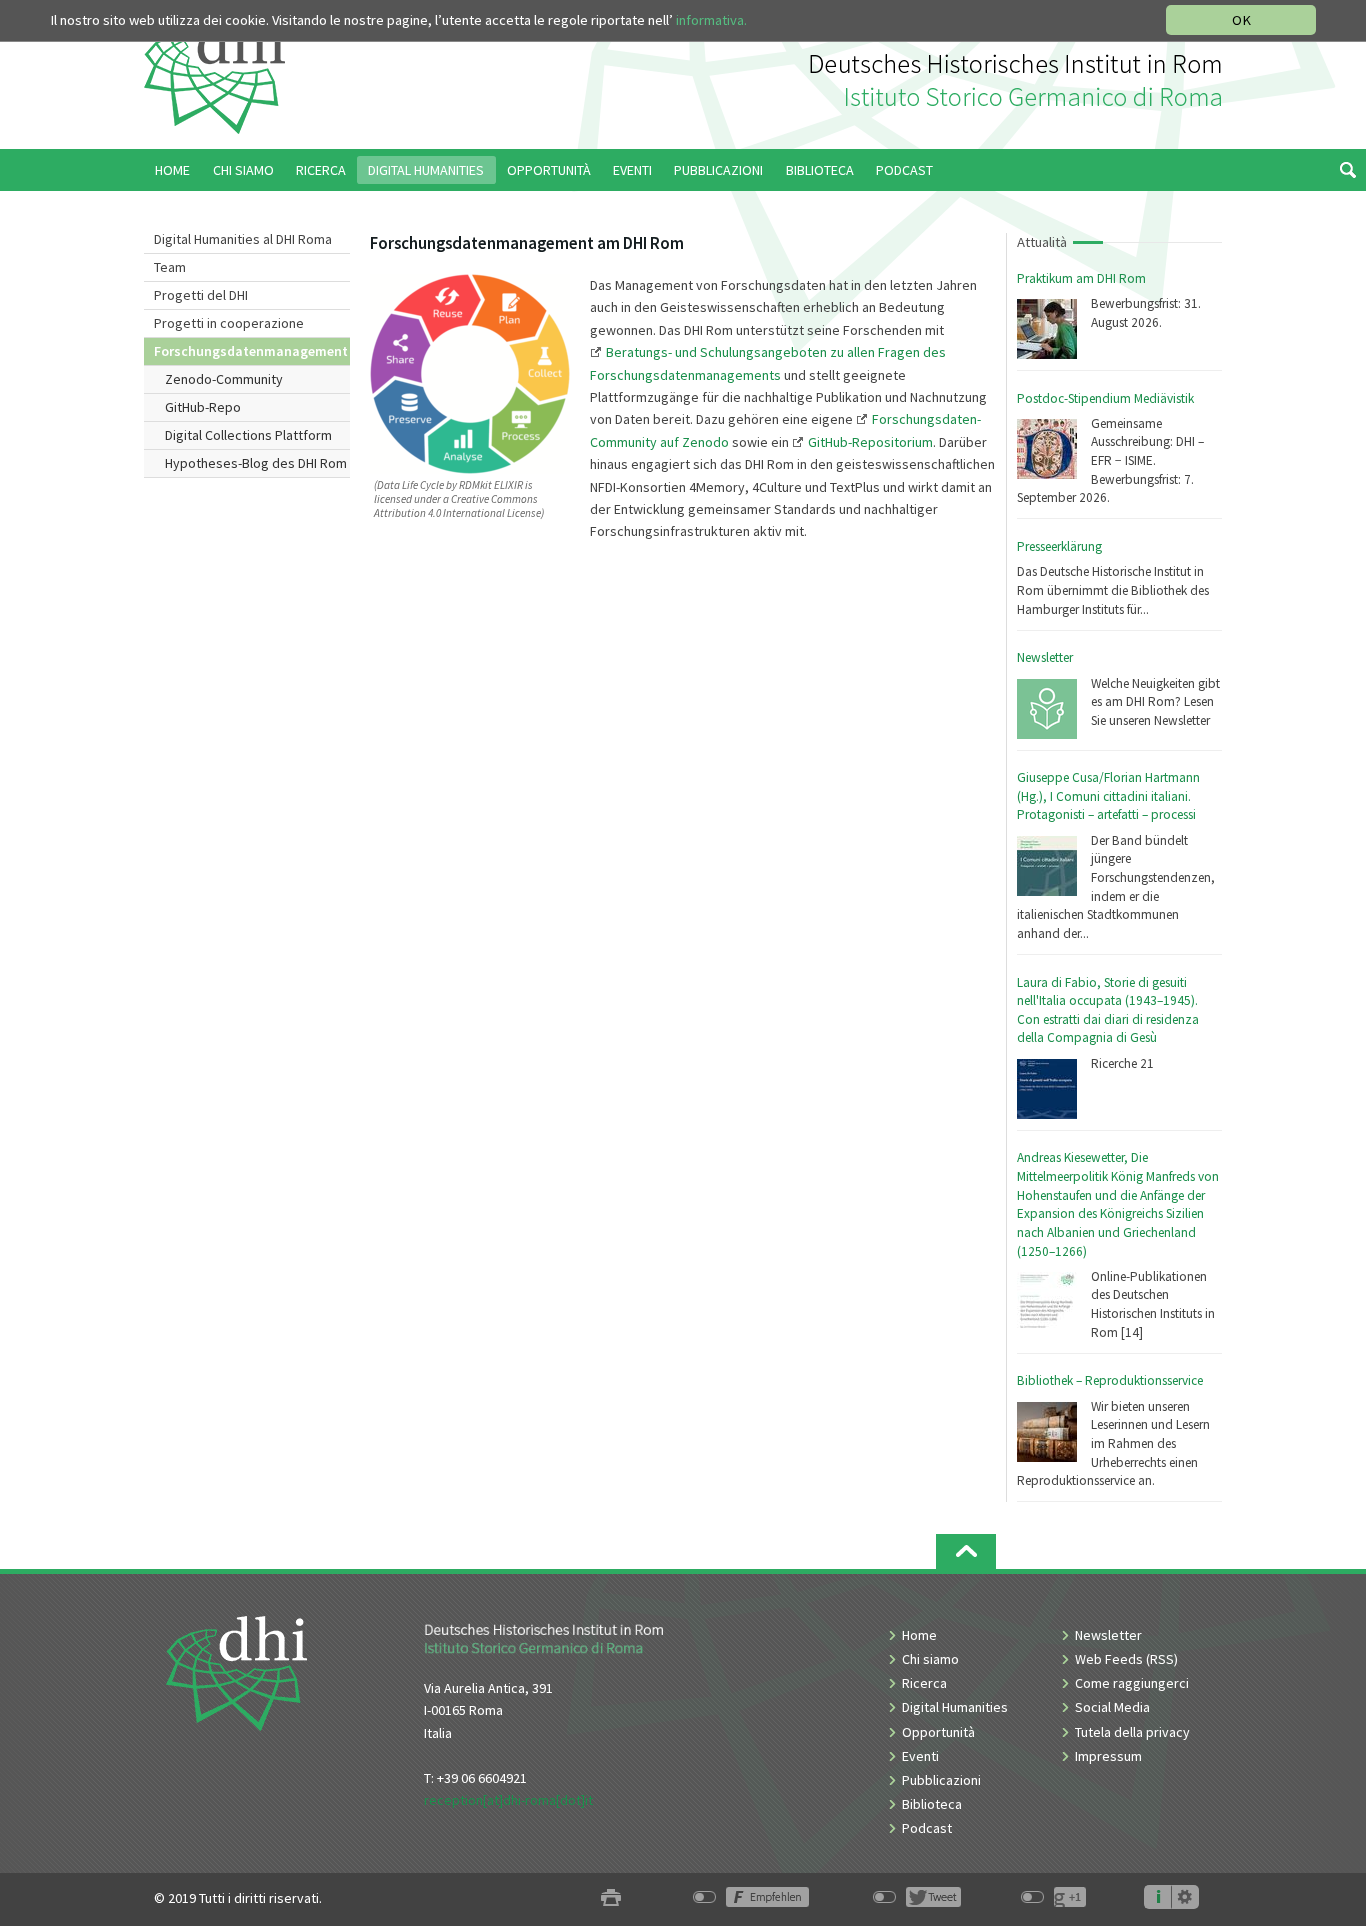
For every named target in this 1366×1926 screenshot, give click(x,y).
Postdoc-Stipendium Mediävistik (1105, 398)
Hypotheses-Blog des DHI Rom (256, 463)
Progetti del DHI (201, 295)
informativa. (711, 20)
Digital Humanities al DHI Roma (243, 239)
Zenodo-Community (224, 379)
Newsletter (1045, 657)
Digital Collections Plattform (248, 435)
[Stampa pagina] (611, 1898)
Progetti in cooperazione (229, 323)
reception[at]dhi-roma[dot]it (508, 1800)
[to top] (966, 1551)
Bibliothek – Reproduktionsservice (1110, 1380)
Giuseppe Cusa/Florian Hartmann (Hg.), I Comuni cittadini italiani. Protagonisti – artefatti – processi (1108, 796)
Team (170, 267)
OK (1241, 20)
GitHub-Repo (203, 407)
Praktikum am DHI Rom (1081, 278)
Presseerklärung (1059, 546)
